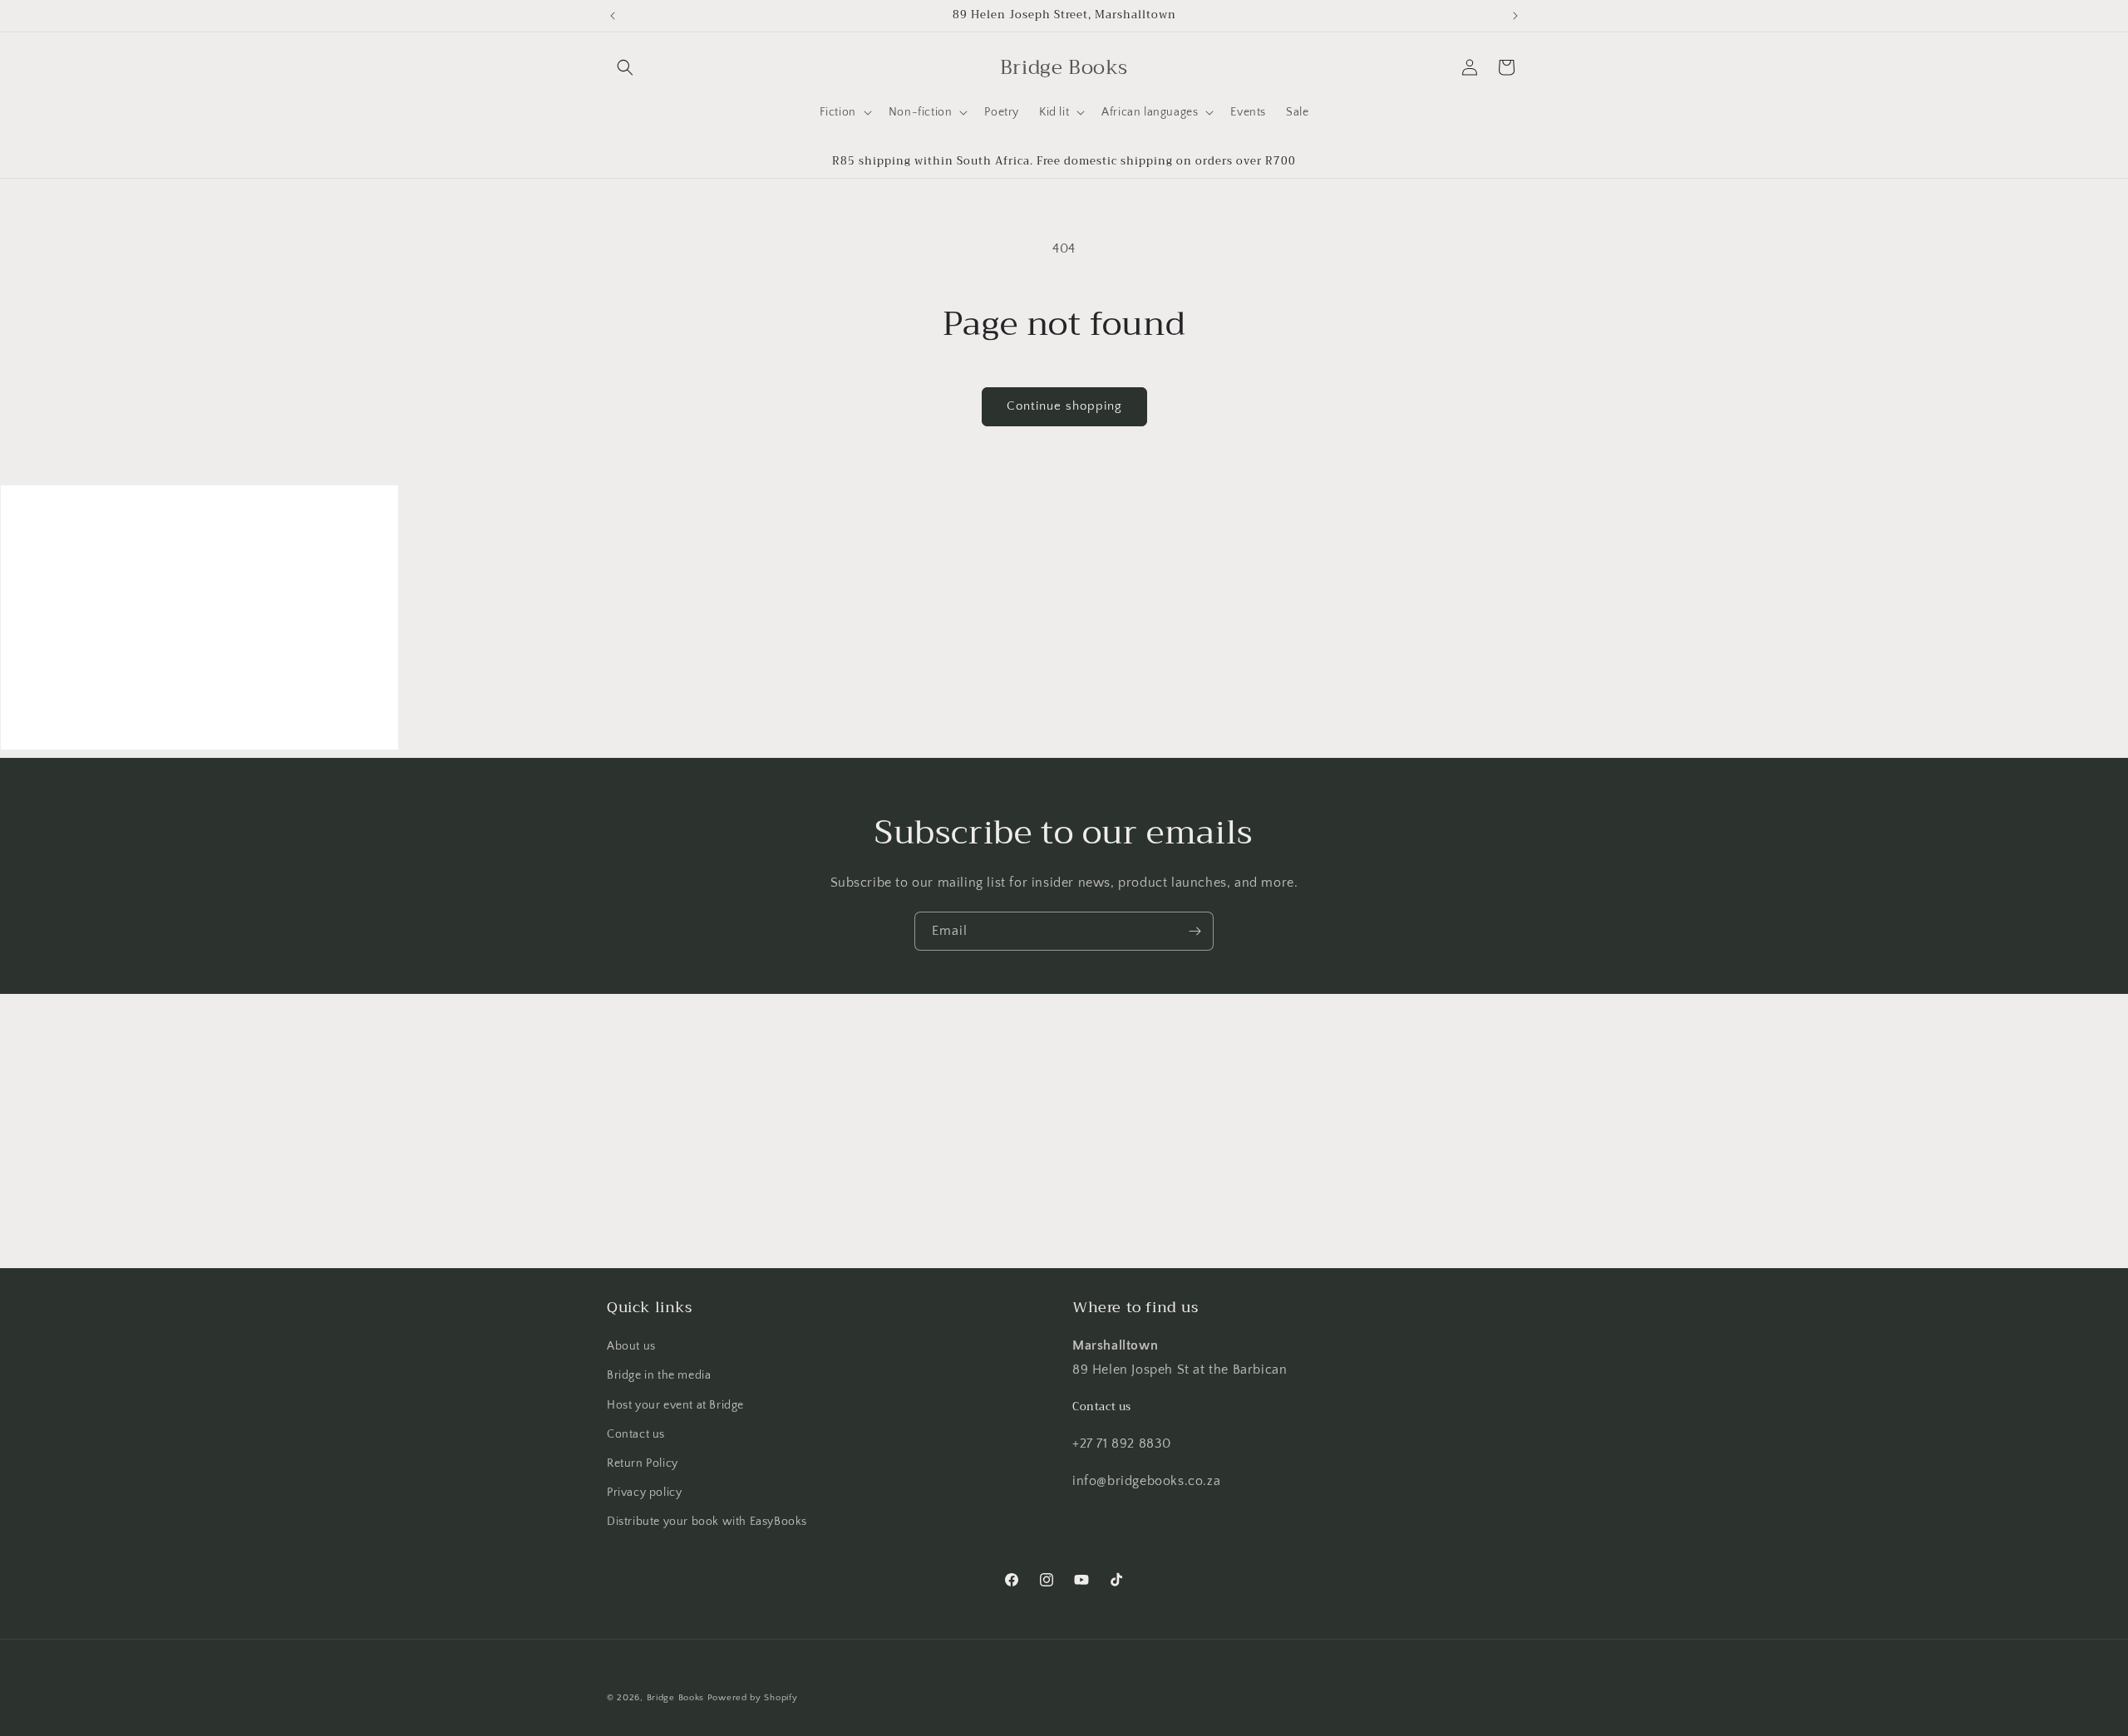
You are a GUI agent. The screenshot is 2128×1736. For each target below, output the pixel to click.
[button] (625, 67)
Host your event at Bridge (675, 1405)
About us (631, 1346)
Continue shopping (1064, 406)
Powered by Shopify (753, 1698)
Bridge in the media (659, 1375)
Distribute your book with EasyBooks (707, 1522)
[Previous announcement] (613, 16)
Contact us (636, 1434)
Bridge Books (675, 1698)
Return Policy (643, 1463)
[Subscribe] (1195, 931)
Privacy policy (644, 1493)
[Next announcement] (1515, 16)
